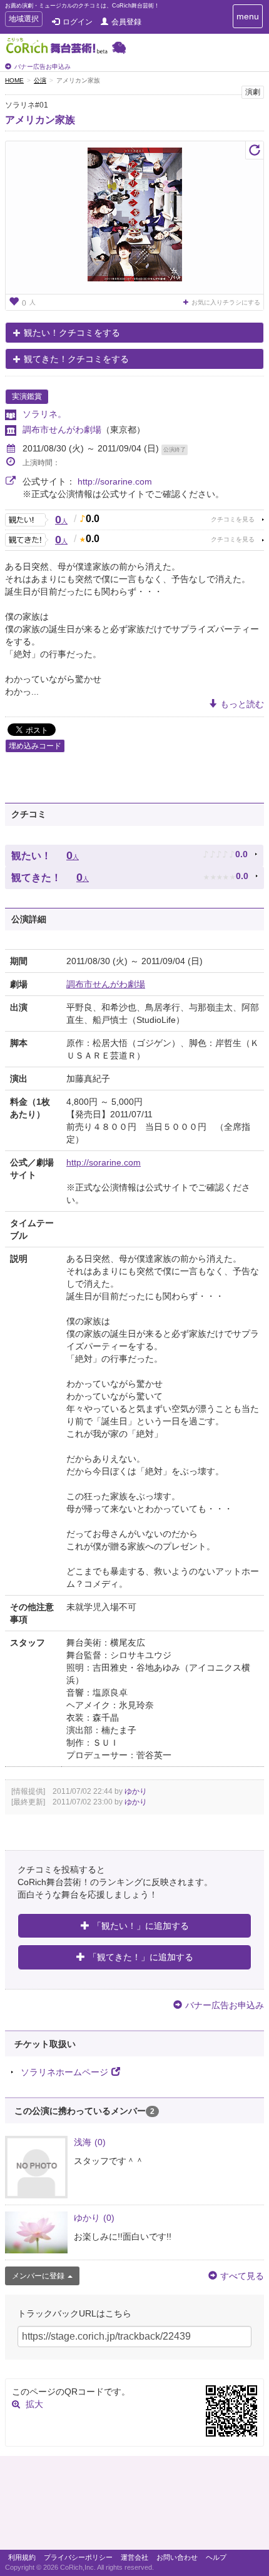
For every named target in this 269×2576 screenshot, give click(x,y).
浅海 (90, 2142)
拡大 (34, 2404)
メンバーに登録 (38, 2276)
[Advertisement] (134, 2506)
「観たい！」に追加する (141, 1926)
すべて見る (242, 2276)
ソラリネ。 (44, 414)
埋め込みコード (35, 746)
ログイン (78, 22)
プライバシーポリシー (78, 2557)
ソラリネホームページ (64, 2072)
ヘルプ (216, 2557)
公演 (40, 80)
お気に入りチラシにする (226, 302)
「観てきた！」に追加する (141, 1957)
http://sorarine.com (115, 481)
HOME (14, 80)
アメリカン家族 (40, 120)
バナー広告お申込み (43, 67)
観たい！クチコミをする (72, 333)
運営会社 (134, 2557)
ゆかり (136, 1791)
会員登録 (126, 22)
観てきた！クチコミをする (76, 359)
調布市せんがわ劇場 (62, 430)
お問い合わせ (177, 2557)
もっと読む (242, 704)
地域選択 (23, 20)
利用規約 (22, 2557)
